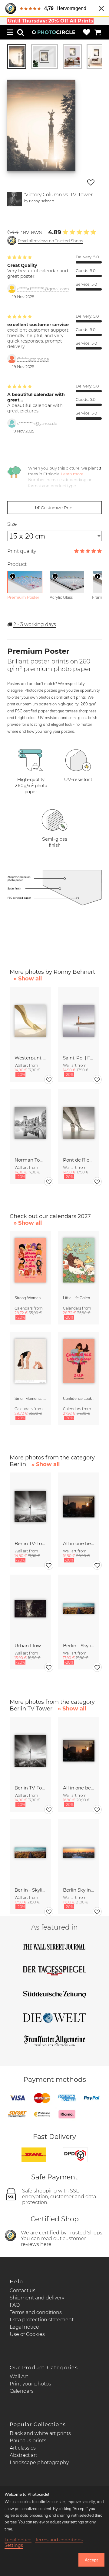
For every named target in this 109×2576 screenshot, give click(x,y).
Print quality (22, 551)
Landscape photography (39, 2462)
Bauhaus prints (28, 2441)
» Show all (28, 979)
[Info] (13, 576)
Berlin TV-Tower (30, 1543)
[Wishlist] (87, 32)
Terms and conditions (36, 2312)
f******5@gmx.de (33, 359)
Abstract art (23, 2455)
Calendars (22, 2391)
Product (17, 564)
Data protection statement (42, 2320)
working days (35, 624)
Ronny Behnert (41, 201)
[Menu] (10, 32)
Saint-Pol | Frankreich (79, 1058)
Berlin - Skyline (79, 1646)
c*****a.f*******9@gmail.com (43, 289)
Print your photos (30, 2384)
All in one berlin (79, 1543)
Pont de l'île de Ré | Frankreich (79, 1160)
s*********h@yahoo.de (37, 424)
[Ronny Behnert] (15, 199)
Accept (91, 2560)
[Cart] (98, 32)
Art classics (23, 2448)
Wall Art (19, 2376)
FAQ (15, 2305)
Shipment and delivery (37, 2298)
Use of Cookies (27, 2334)
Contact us (23, 2290)
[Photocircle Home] (54, 32)
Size (12, 524)
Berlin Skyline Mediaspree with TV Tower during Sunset (79, 1890)
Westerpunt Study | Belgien (30, 1058)
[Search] (21, 32)
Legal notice (24, 2327)
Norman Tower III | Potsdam (30, 1160)
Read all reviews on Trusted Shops (50, 241)
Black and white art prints (40, 2433)
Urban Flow (28, 1646)
